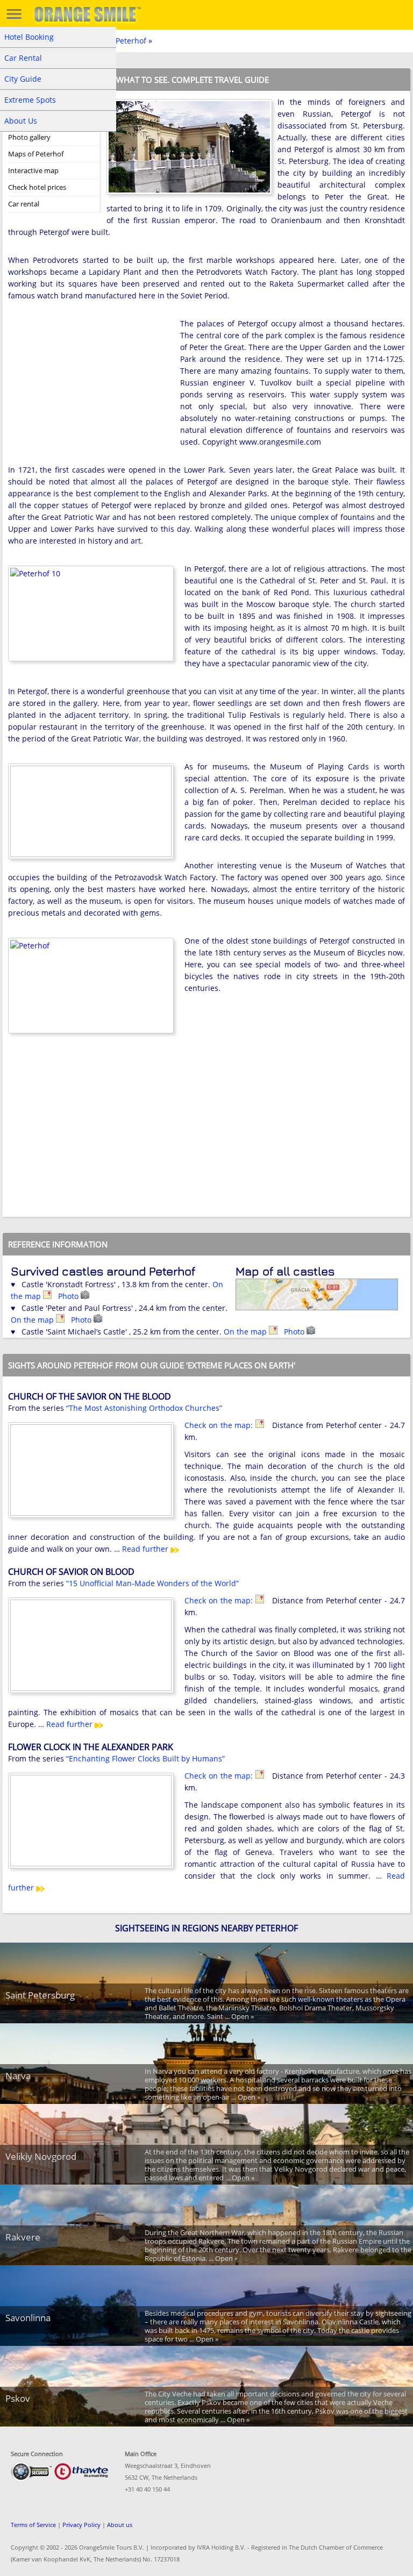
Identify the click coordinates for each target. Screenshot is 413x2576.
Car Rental (23, 58)
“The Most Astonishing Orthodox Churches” (144, 1408)
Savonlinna (28, 2318)
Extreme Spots (30, 100)
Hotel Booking (29, 37)
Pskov (18, 2398)
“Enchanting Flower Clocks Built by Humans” (145, 1758)
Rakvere (23, 2237)
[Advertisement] (89, 388)
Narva (18, 2076)
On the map (33, 1320)
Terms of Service (33, 2525)
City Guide (23, 79)
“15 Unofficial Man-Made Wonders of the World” (152, 1583)
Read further (146, 1549)
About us (120, 2525)
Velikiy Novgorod (41, 2156)
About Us (21, 121)
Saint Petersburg (40, 1995)
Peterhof (131, 41)
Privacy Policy (81, 2525)
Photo (69, 1296)
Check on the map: (220, 1425)
